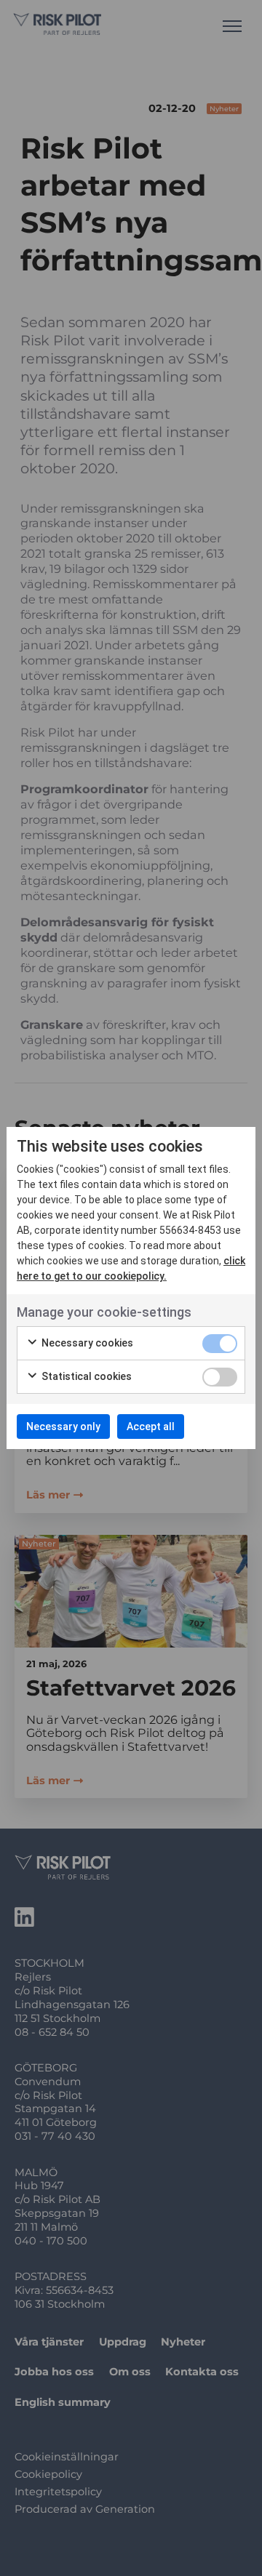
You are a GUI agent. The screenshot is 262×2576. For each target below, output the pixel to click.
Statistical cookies (86, 1376)
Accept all (151, 1427)
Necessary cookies (86, 1343)
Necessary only (63, 1427)
